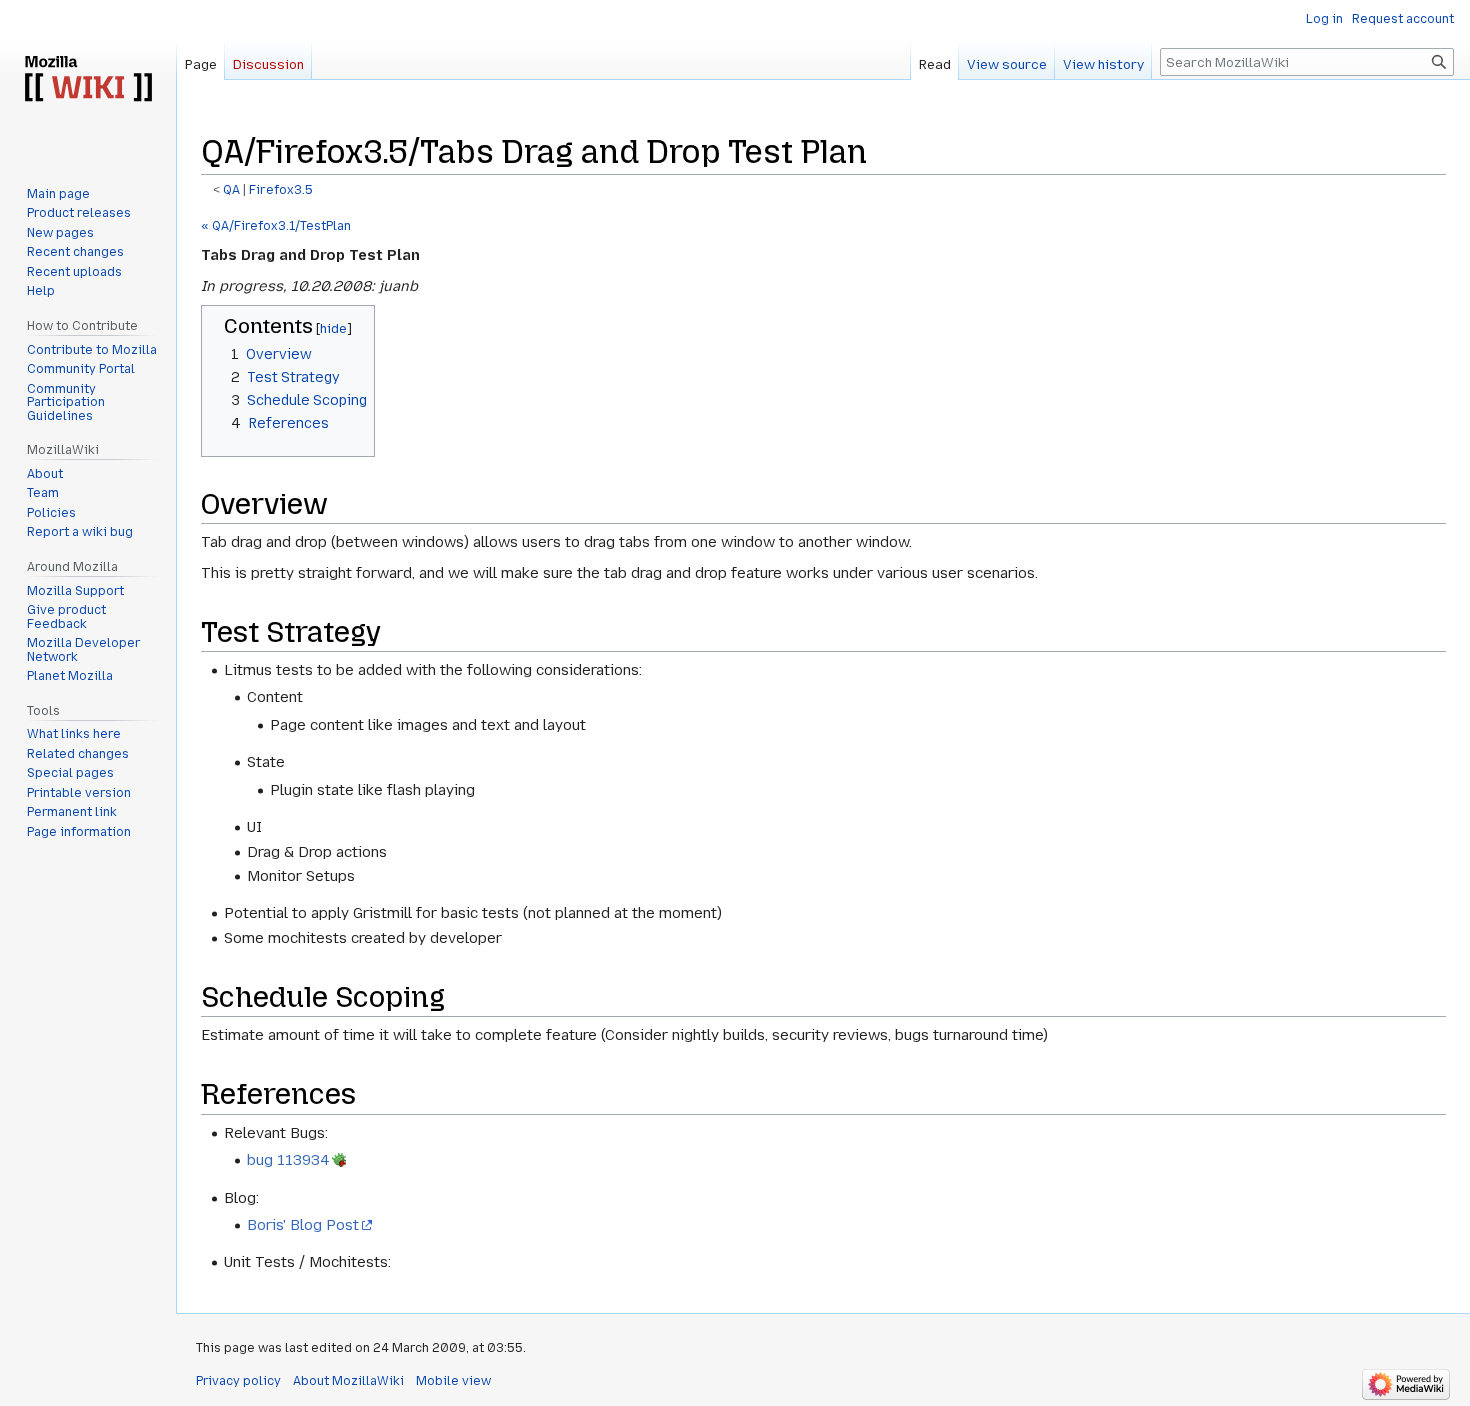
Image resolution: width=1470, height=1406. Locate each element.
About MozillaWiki (348, 1381)
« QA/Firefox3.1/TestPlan (276, 226)
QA (231, 190)
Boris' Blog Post (303, 1225)
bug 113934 (288, 1160)
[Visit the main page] (88, 80)
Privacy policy (238, 1381)
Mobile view (453, 1381)
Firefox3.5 (281, 190)
